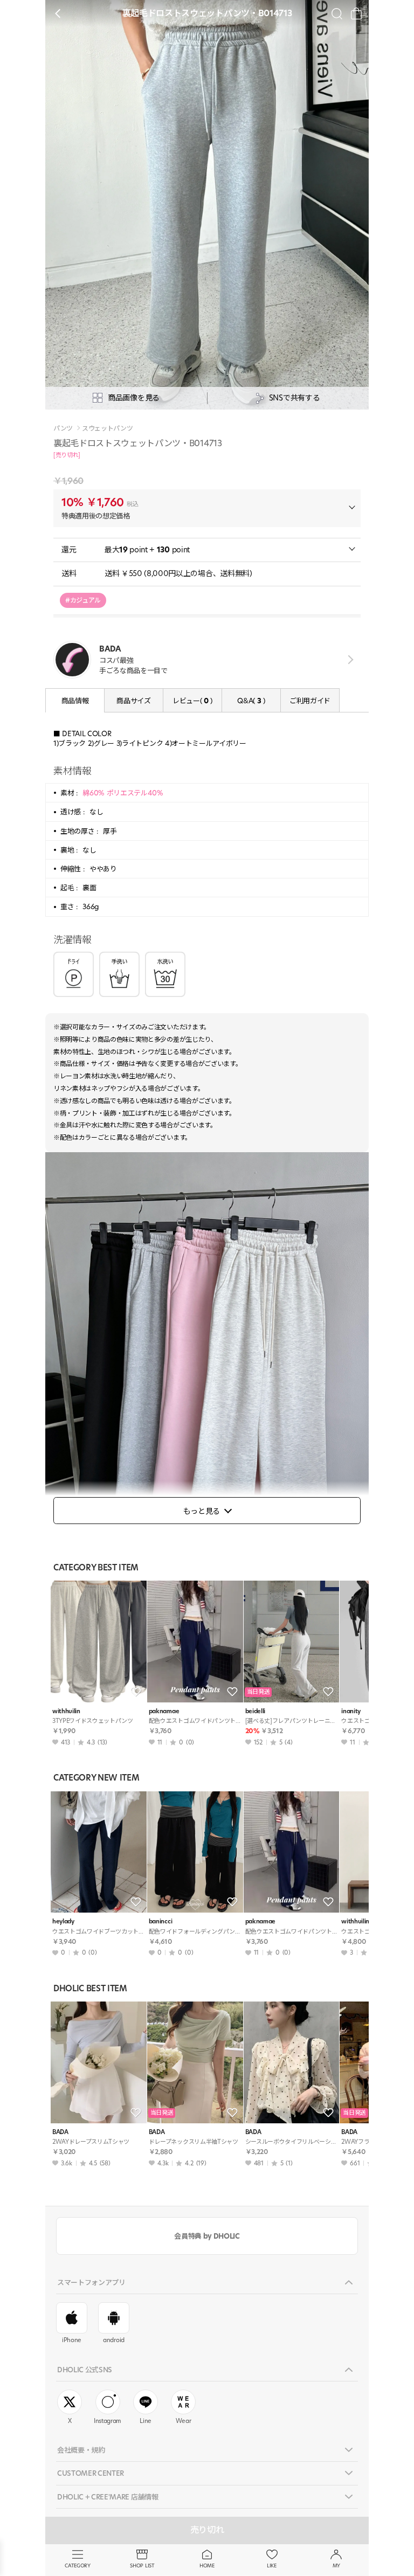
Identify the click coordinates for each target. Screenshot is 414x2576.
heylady (63, 1921)
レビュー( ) (192, 701)
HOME (207, 2565)
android (114, 2340)
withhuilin (66, 1711)
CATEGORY (77, 2565)
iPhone (72, 2340)
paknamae (164, 1711)
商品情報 (75, 701)
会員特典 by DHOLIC (207, 2236)
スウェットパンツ (107, 428)
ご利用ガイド (310, 701)
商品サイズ (133, 701)
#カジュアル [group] (83, 600)
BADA (60, 2132)
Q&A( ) (251, 701)
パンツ (63, 428)
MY (336, 2565)
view (349, 659)
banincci (160, 1921)
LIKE (272, 2565)
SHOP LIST (142, 2565)
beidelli (255, 1711)
